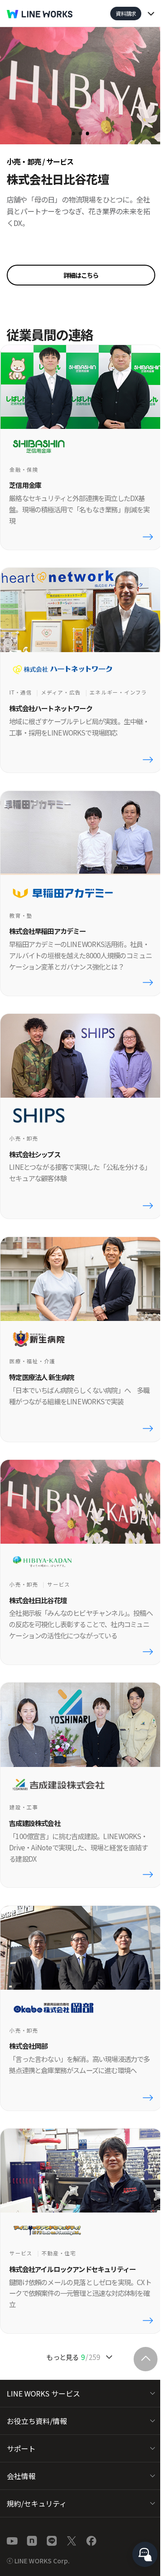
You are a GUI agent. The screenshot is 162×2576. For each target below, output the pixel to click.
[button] (81, 275)
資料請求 (126, 13)
